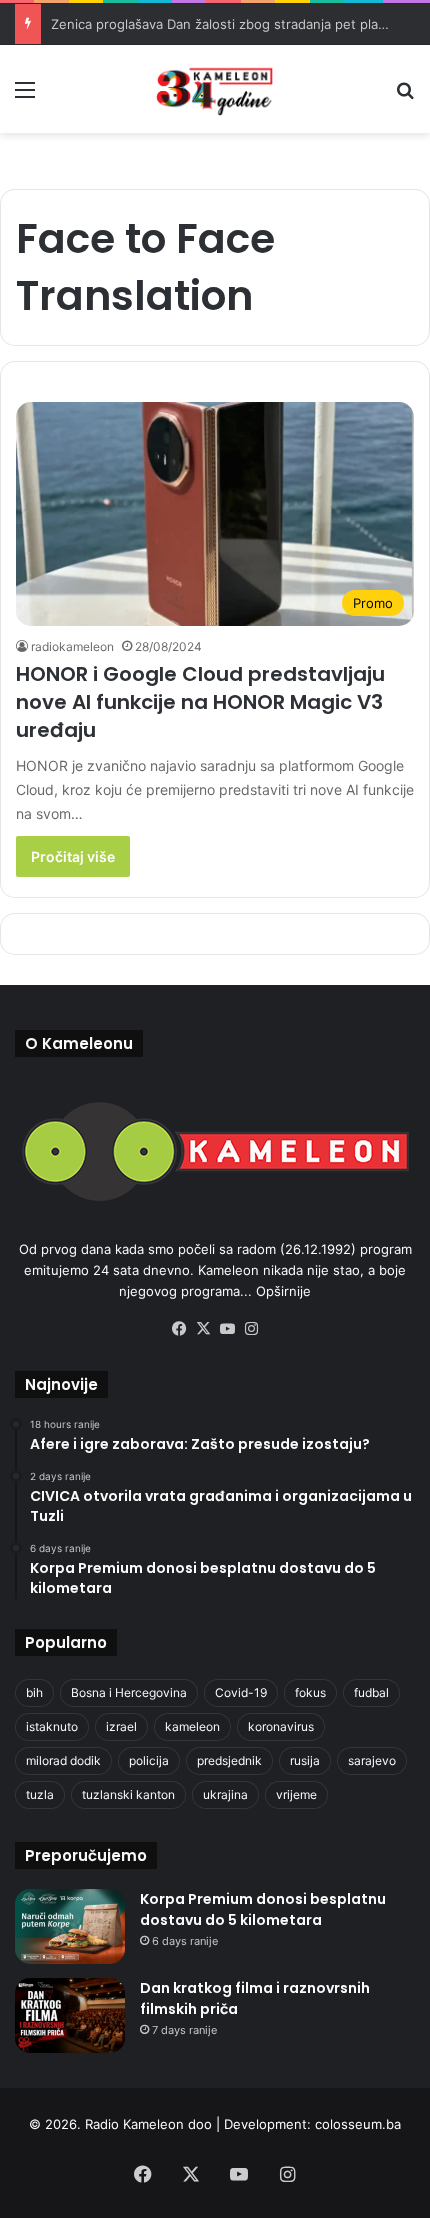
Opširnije (283, 1291)
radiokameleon (72, 646)
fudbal (371, 1692)
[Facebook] (179, 1329)
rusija (305, 1760)
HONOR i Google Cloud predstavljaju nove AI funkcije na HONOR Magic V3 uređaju (200, 702)
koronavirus (281, 1726)
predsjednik (229, 1760)
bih (34, 1692)
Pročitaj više (73, 856)
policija (149, 1760)
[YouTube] (227, 1329)
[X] (203, 1329)
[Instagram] (251, 1329)
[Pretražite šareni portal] (405, 96)
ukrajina (225, 1794)
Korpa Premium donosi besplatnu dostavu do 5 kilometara (263, 1909)
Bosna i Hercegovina (129, 1692)
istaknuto (52, 1726)
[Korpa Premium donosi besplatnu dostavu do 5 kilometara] (70, 1926)
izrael (121, 1726)
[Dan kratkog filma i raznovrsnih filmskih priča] (70, 2015)
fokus (310, 1692)
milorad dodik (63, 1760)
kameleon (192, 1726)
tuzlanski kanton (128, 1794)
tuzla (40, 1794)
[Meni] (25, 96)
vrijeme (296, 1794)
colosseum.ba (358, 2124)
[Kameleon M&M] (215, 89)
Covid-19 (241, 1692)
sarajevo (372, 1760)
